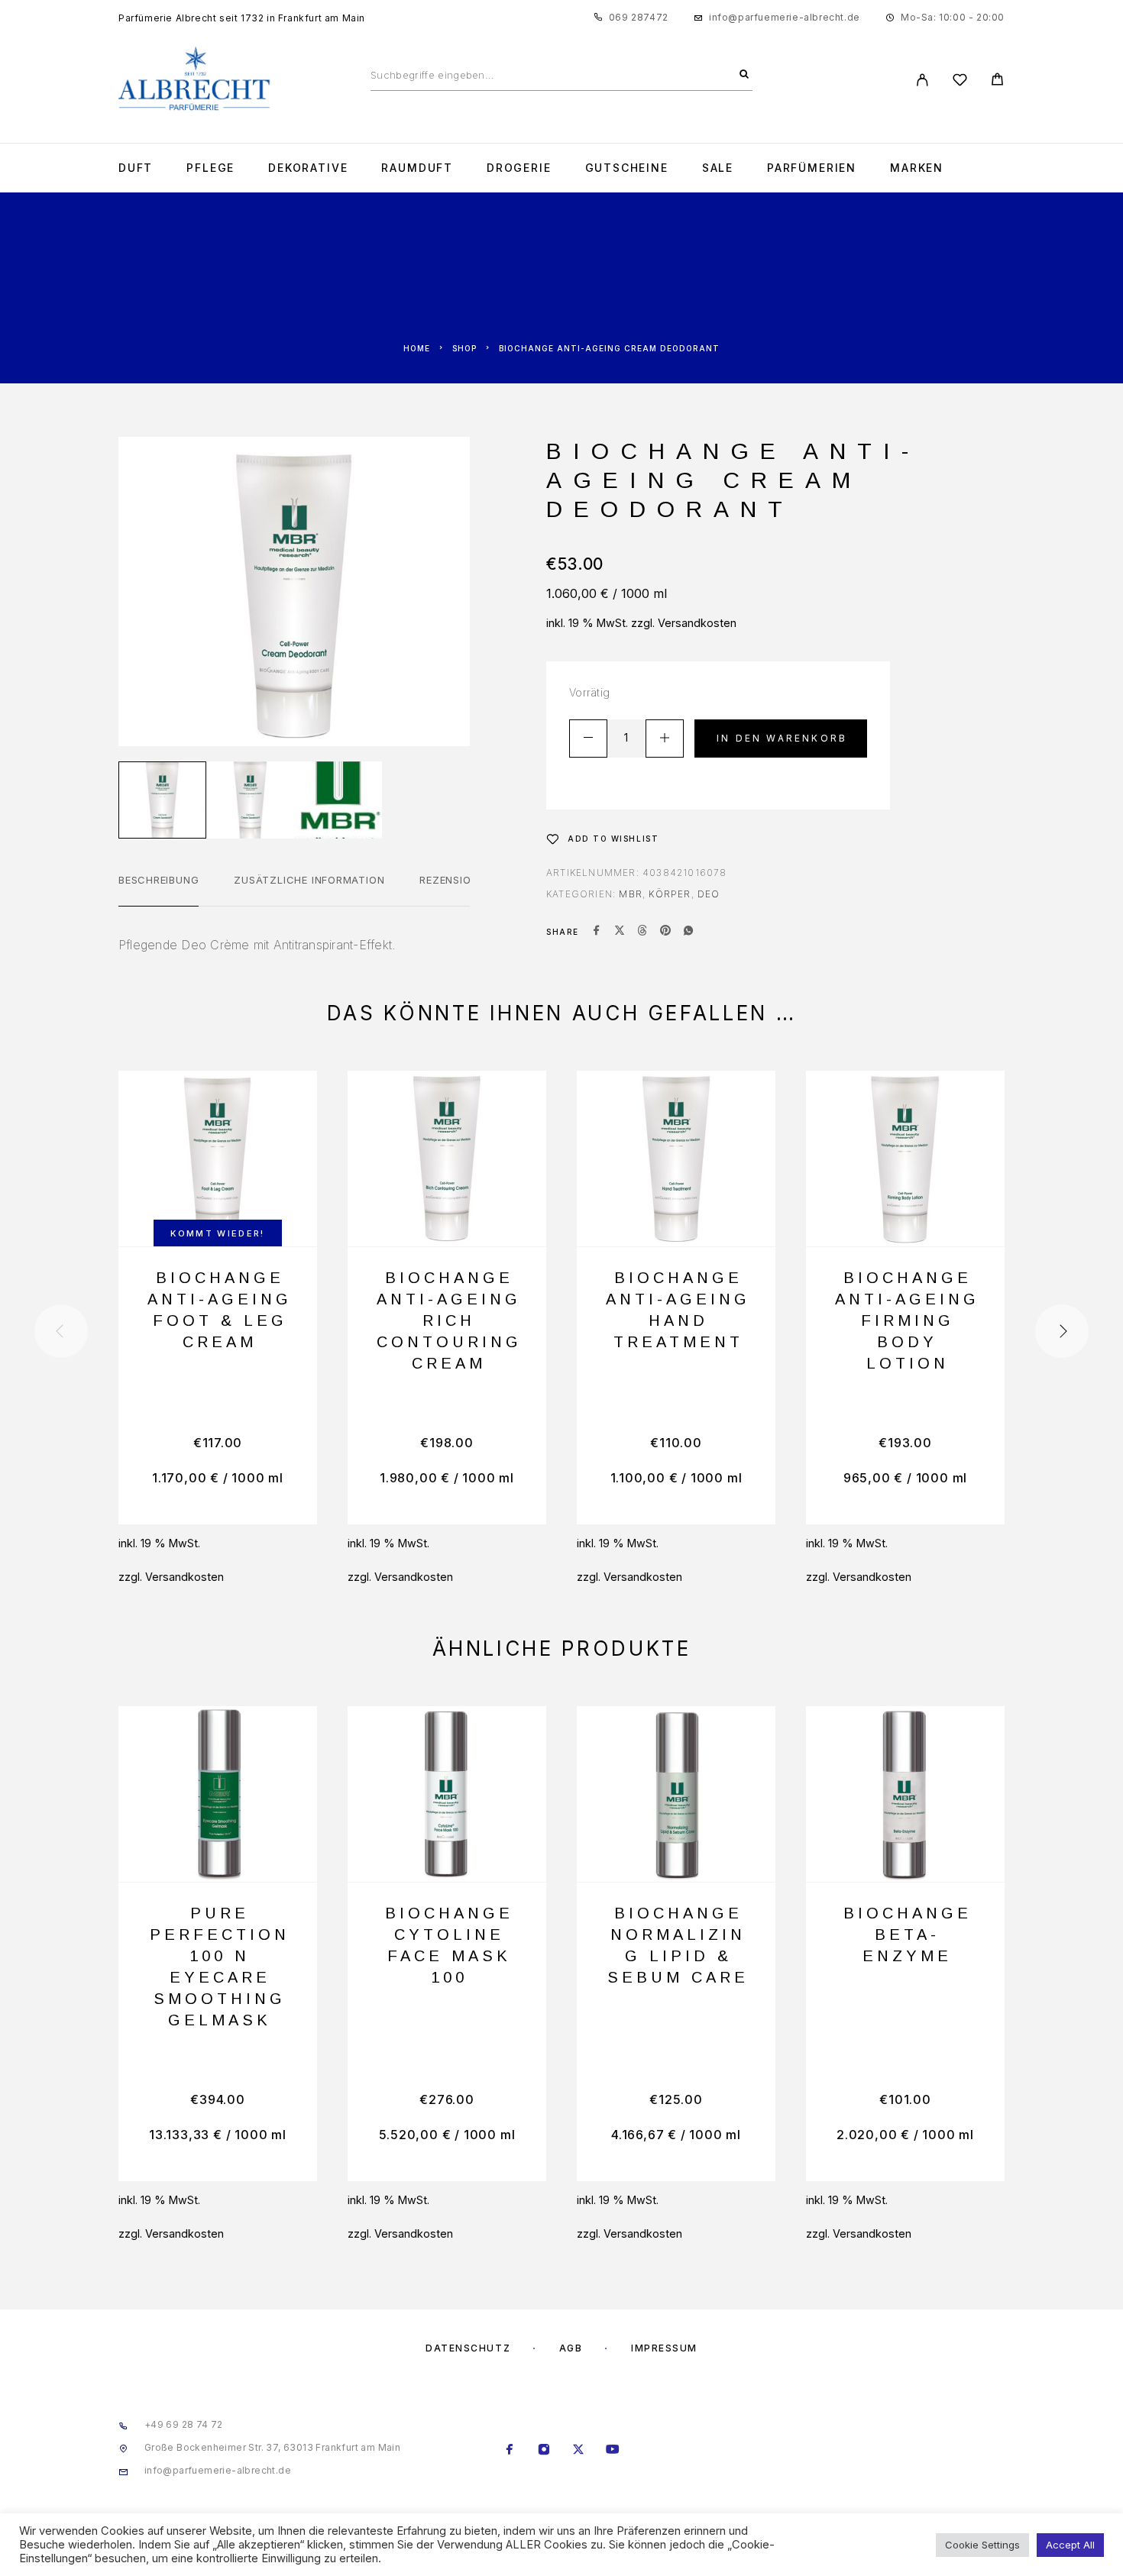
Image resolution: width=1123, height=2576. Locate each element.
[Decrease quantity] (588, 739)
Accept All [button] (1070, 2545)
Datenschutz (468, 2348)
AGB (571, 2348)
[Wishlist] (960, 82)
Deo (709, 894)
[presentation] (61, 1331)
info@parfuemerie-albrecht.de (785, 17)
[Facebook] (510, 2451)
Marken (917, 168)
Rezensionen (456, 880)
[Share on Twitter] (620, 932)
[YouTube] (613, 2451)
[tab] (159, 890)
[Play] (162, 800)
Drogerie (519, 168)
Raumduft (417, 168)
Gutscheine (627, 168)
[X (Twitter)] (579, 2451)
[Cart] (997, 81)
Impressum (664, 2348)
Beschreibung (159, 880)
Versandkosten (697, 623)
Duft (136, 168)
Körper (670, 894)
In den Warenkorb (782, 738)
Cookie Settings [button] (982, 2545)
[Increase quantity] (665, 739)
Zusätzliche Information (309, 880)
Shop (464, 348)
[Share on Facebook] (597, 932)
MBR (631, 894)
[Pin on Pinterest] (665, 932)
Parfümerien (812, 168)
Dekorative (308, 168)
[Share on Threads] (642, 932)
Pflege (210, 168)
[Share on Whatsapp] (688, 932)
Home (417, 348)
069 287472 (639, 17)
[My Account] (922, 80)
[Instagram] (544, 2451)
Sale (718, 168)
